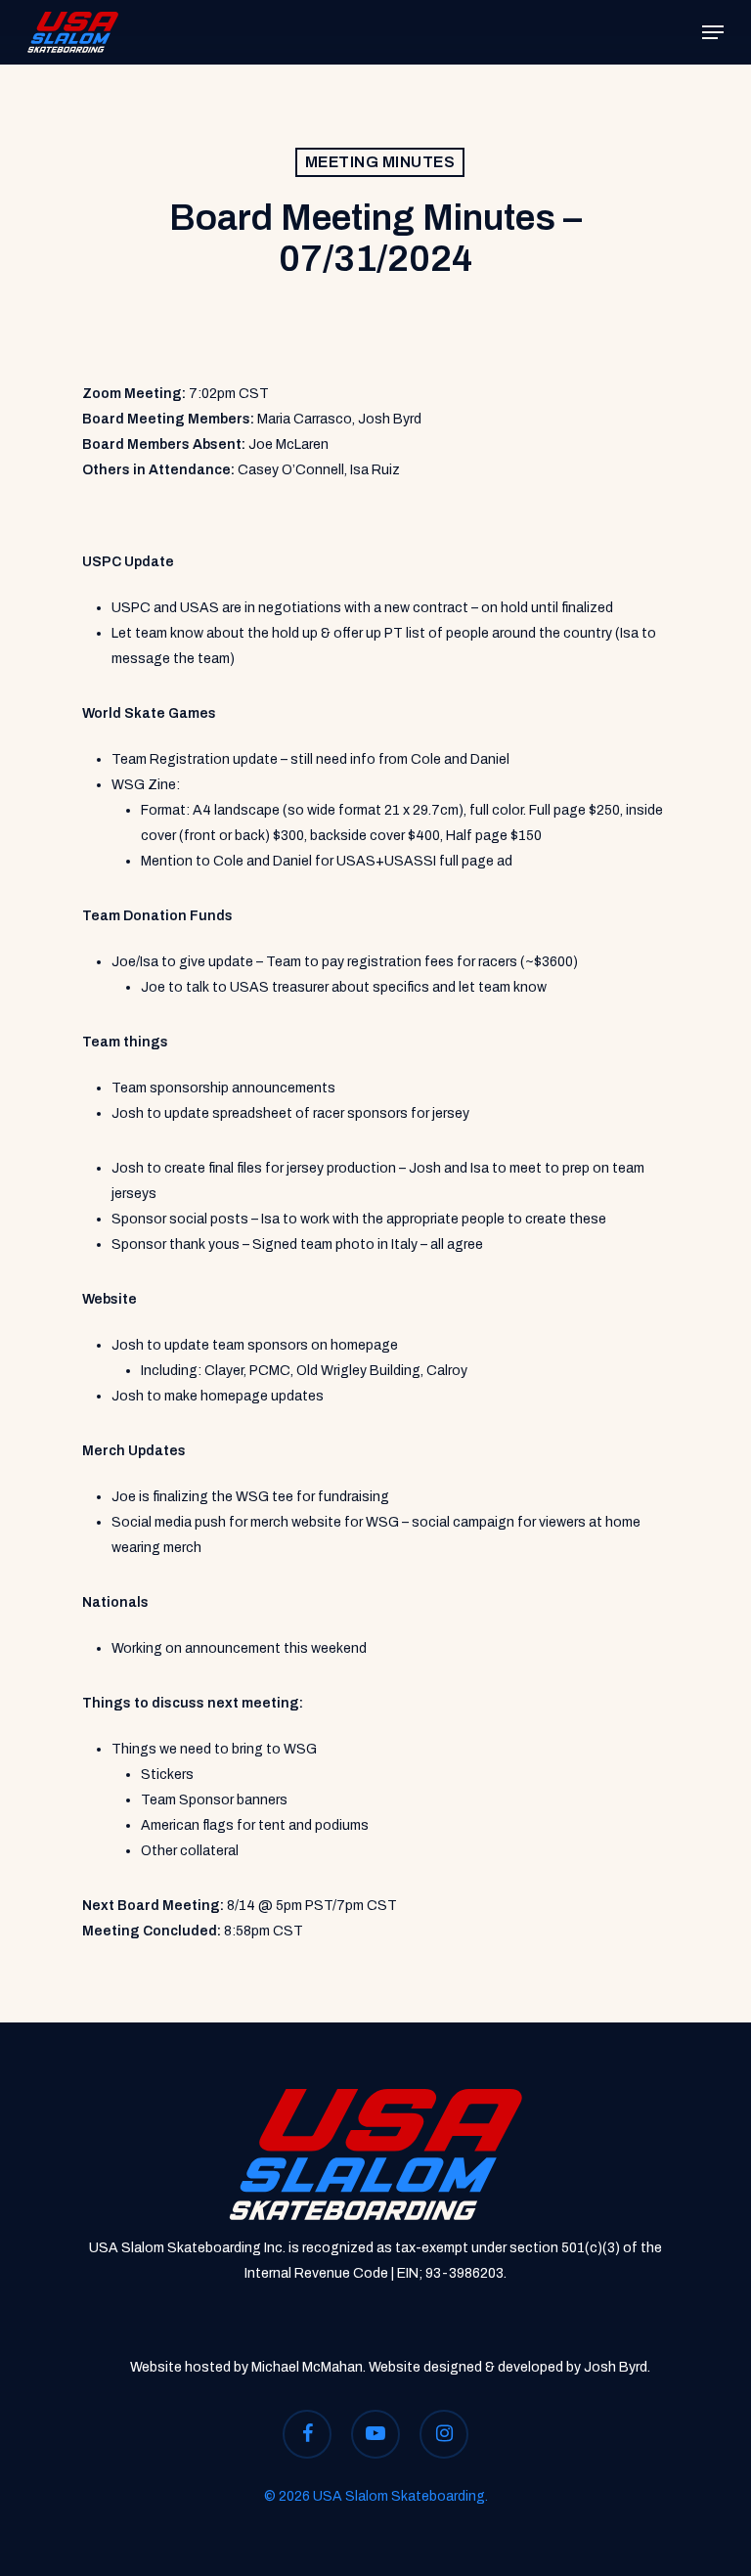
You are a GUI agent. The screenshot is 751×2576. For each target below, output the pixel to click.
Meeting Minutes (380, 162)
